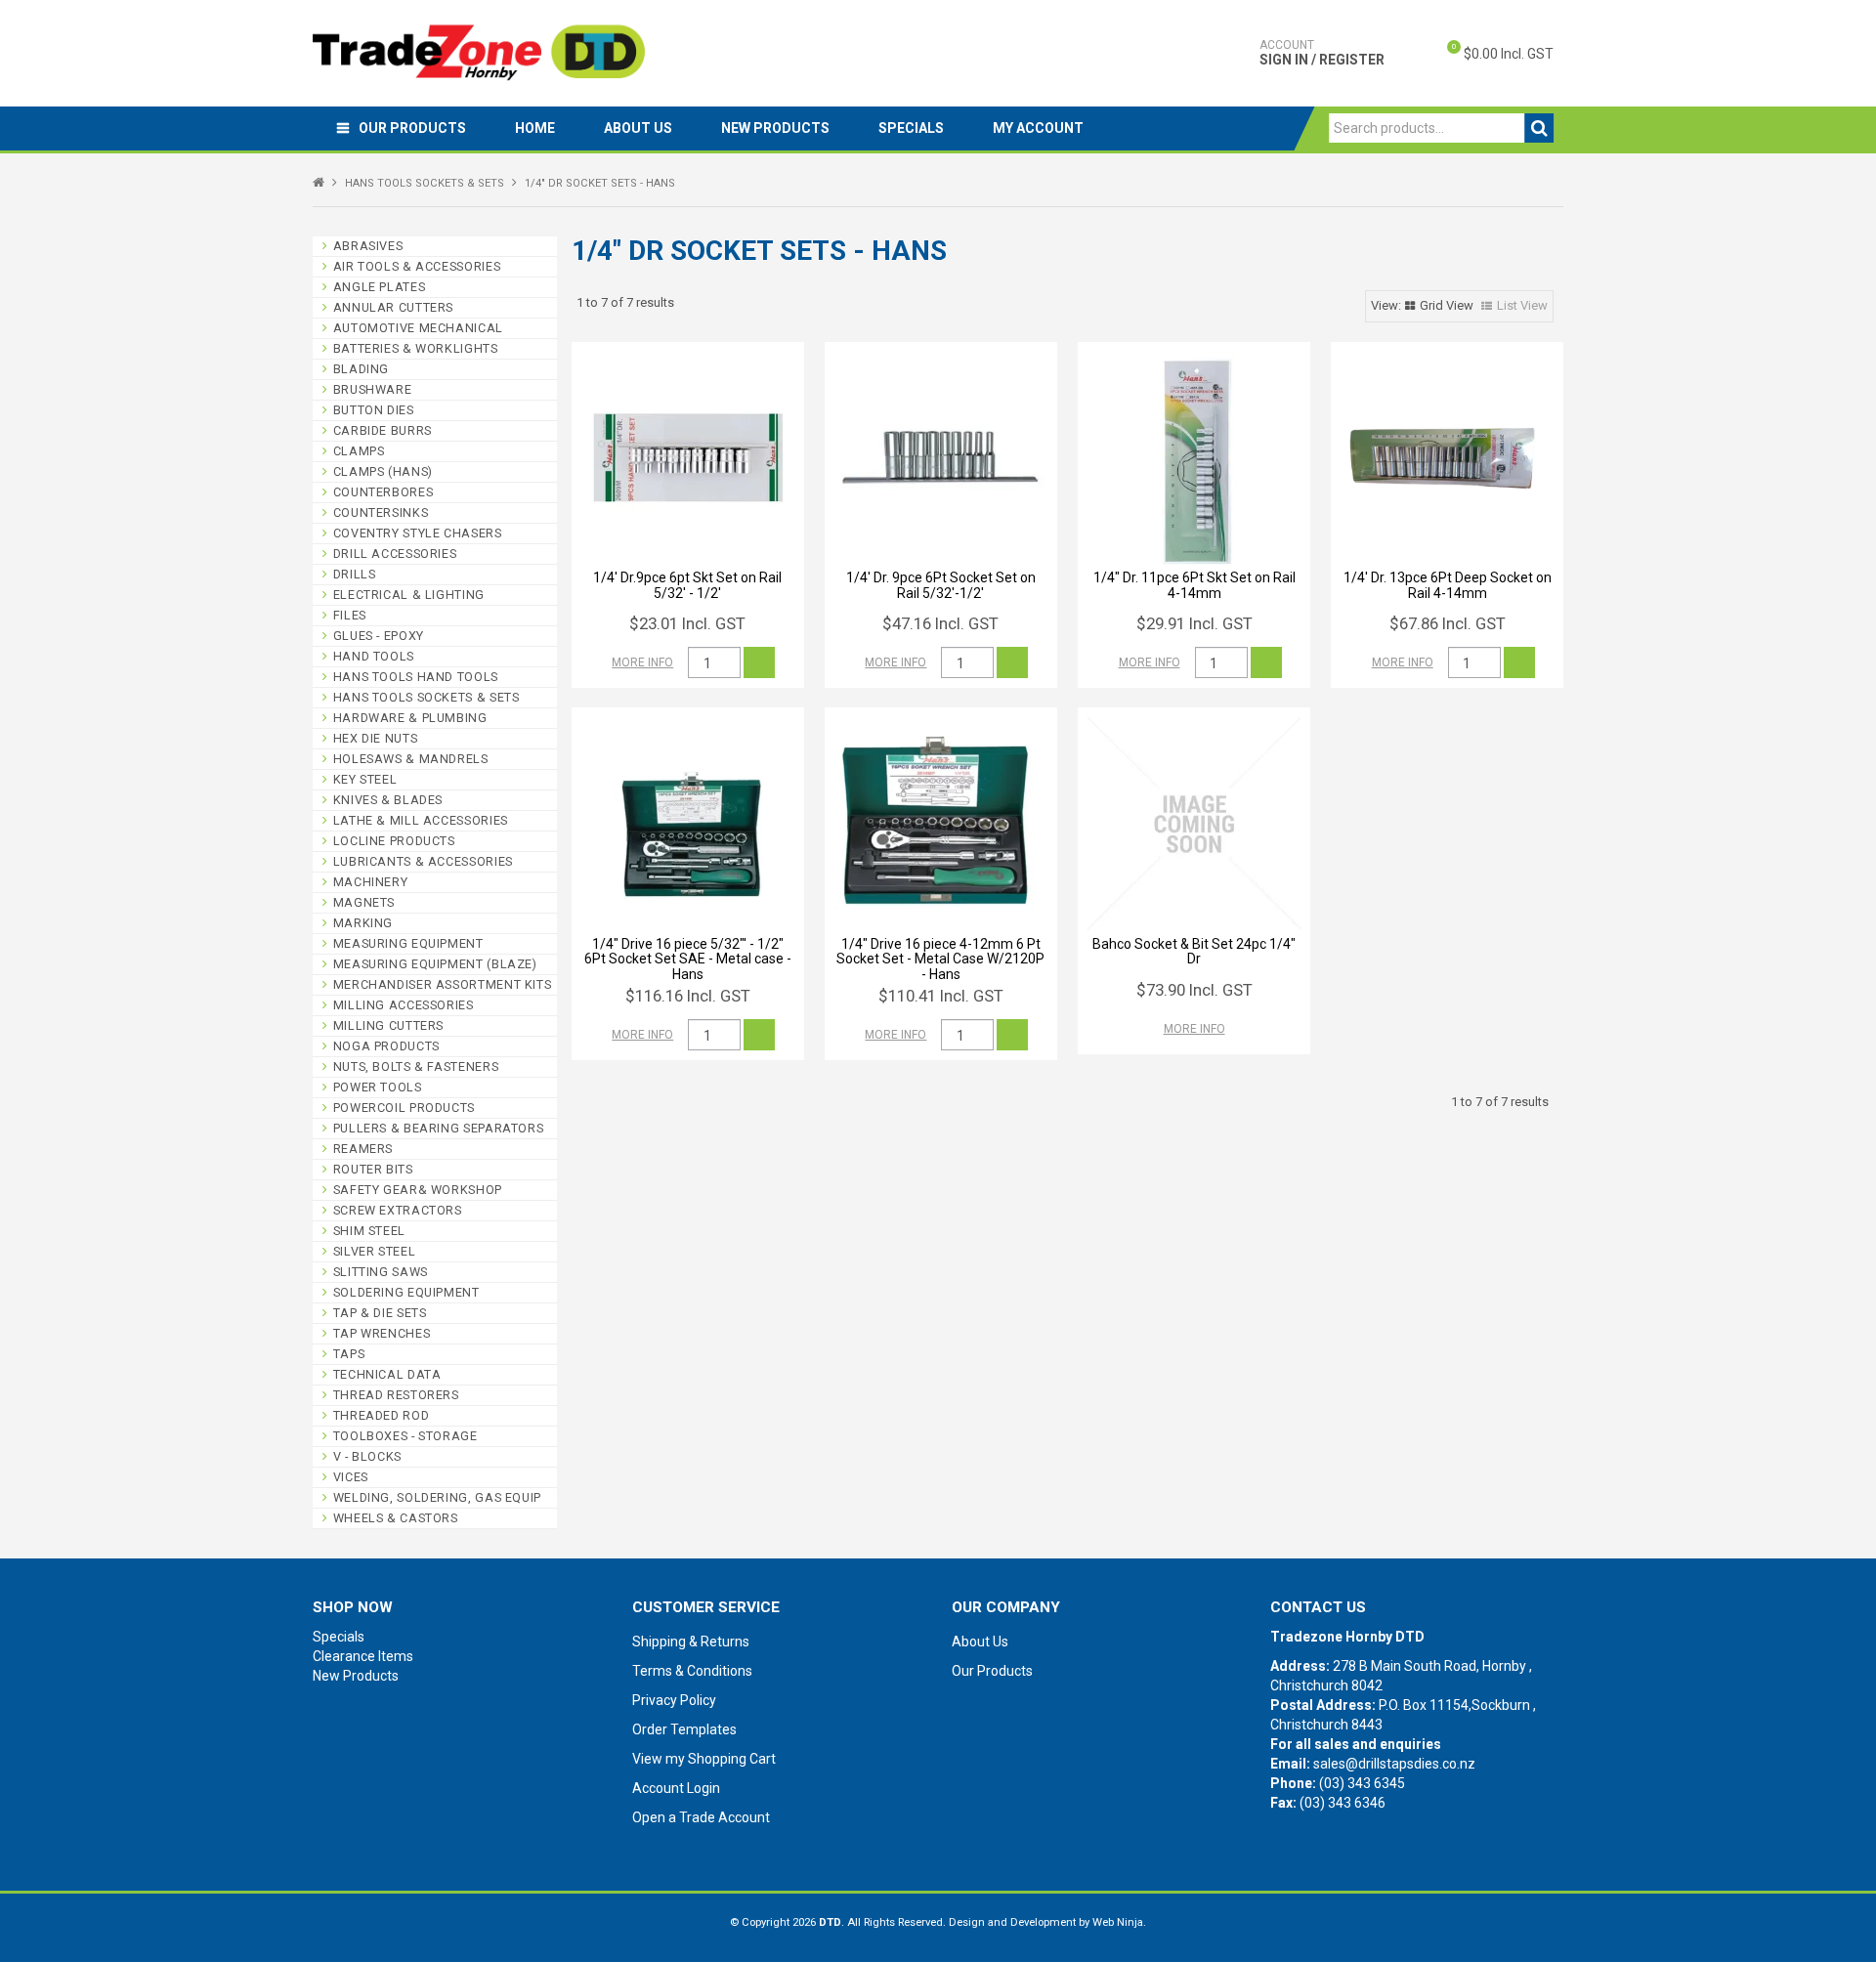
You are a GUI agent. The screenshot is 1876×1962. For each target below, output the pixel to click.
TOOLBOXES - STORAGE (405, 1436)
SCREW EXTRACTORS (398, 1210)
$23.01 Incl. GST (687, 623)
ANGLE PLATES (380, 287)
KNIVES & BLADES (388, 800)
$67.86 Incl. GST (1448, 623)
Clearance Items (363, 1656)
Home (535, 128)
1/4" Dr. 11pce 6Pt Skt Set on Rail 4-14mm (1194, 585)
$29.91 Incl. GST (1194, 623)
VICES (351, 1477)
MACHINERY (371, 882)
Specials (911, 128)
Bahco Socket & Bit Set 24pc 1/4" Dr (1194, 951)
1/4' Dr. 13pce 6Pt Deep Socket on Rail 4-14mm (1448, 585)
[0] (1437, 54)
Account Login (676, 1788)
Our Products (412, 128)
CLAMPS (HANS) (383, 471)
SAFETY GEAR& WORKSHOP (418, 1190)
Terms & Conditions (692, 1671)
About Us (638, 128)
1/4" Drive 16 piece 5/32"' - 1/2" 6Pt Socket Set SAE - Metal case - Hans (688, 959)
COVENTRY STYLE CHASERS (418, 533)
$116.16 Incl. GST (688, 996)
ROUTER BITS (373, 1169)
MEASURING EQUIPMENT (408, 943)
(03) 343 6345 (1362, 1783)
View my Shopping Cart (704, 1759)
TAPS (349, 1354)
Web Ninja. (1119, 1922)
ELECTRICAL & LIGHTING (409, 595)
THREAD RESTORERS (396, 1395)
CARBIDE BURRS (383, 430)
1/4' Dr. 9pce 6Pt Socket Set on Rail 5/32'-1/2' (941, 585)
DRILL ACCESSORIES (395, 554)
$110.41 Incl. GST (941, 996)
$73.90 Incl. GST (1194, 990)
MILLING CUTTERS (388, 1025)
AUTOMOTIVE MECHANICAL (418, 328)
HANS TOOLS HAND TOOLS (416, 677)
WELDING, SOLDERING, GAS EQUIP (437, 1497)
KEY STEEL (365, 779)
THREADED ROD (382, 1415)
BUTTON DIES (374, 410)
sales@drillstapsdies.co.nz (1394, 1764)
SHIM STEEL (369, 1231)
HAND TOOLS (374, 656)
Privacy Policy (674, 1700)
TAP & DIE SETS (380, 1313)
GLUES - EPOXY (379, 636)
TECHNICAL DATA (387, 1374)
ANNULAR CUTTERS (393, 307)
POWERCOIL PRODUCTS (404, 1108)
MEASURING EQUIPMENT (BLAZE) (435, 964)
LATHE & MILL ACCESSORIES (421, 820)
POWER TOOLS (378, 1087)
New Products (775, 128)
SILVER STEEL (375, 1251)
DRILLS (355, 574)
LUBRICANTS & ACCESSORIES (423, 861)
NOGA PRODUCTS (386, 1046)
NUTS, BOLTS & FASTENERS (416, 1066)
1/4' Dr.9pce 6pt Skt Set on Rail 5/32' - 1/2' (687, 585)
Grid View (1447, 305)
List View (1522, 305)
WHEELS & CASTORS (396, 1518)
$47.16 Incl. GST (940, 623)
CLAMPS (359, 451)
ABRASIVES (368, 246)
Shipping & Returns (691, 1642)
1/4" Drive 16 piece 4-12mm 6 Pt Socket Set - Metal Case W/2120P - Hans (940, 959)
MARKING (363, 923)
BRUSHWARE (373, 389)
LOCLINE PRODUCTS (394, 841)
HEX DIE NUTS (376, 738)
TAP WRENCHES (382, 1333)
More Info (642, 662)
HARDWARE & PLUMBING (410, 718)
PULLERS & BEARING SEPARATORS (439, 1128)
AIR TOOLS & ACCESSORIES (417, 266)
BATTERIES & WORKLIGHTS (416, 348)
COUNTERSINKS (381, 512)
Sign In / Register (1322, 53)
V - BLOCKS (367, 1456)
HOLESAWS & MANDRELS (411, 759)
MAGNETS (364, 902)
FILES (350, 615)
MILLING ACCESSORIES (404, 1005)
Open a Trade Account (701, 1817)
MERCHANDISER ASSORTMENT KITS (443, 984)
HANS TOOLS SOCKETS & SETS (425, 183)
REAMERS (363, 1149)
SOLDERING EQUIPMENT (406, 1292)
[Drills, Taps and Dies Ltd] (479, 52)
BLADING (361, 369)
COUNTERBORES (384, 492)
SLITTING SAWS (381, 1272)
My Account (1038, 128)
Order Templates (684, 1729)
